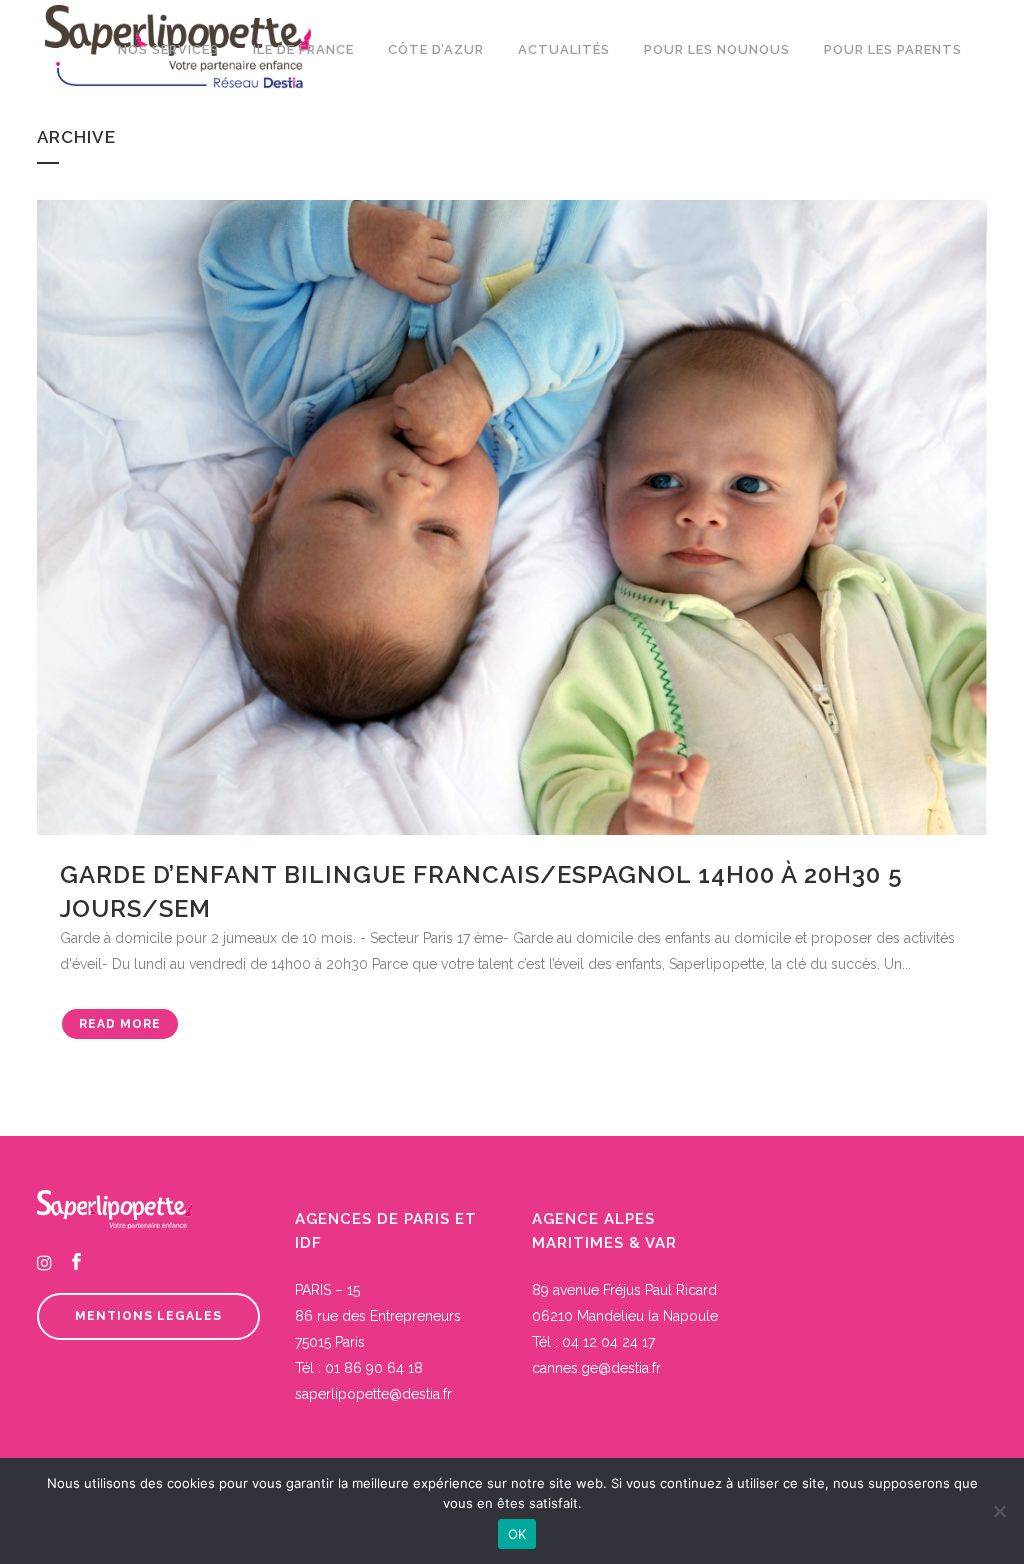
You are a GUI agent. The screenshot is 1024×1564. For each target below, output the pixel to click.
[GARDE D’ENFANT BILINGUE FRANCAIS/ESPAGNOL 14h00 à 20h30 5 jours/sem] (512, 517)
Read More (120, 1024)
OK (517, 1534)
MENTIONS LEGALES (148, 1316)
